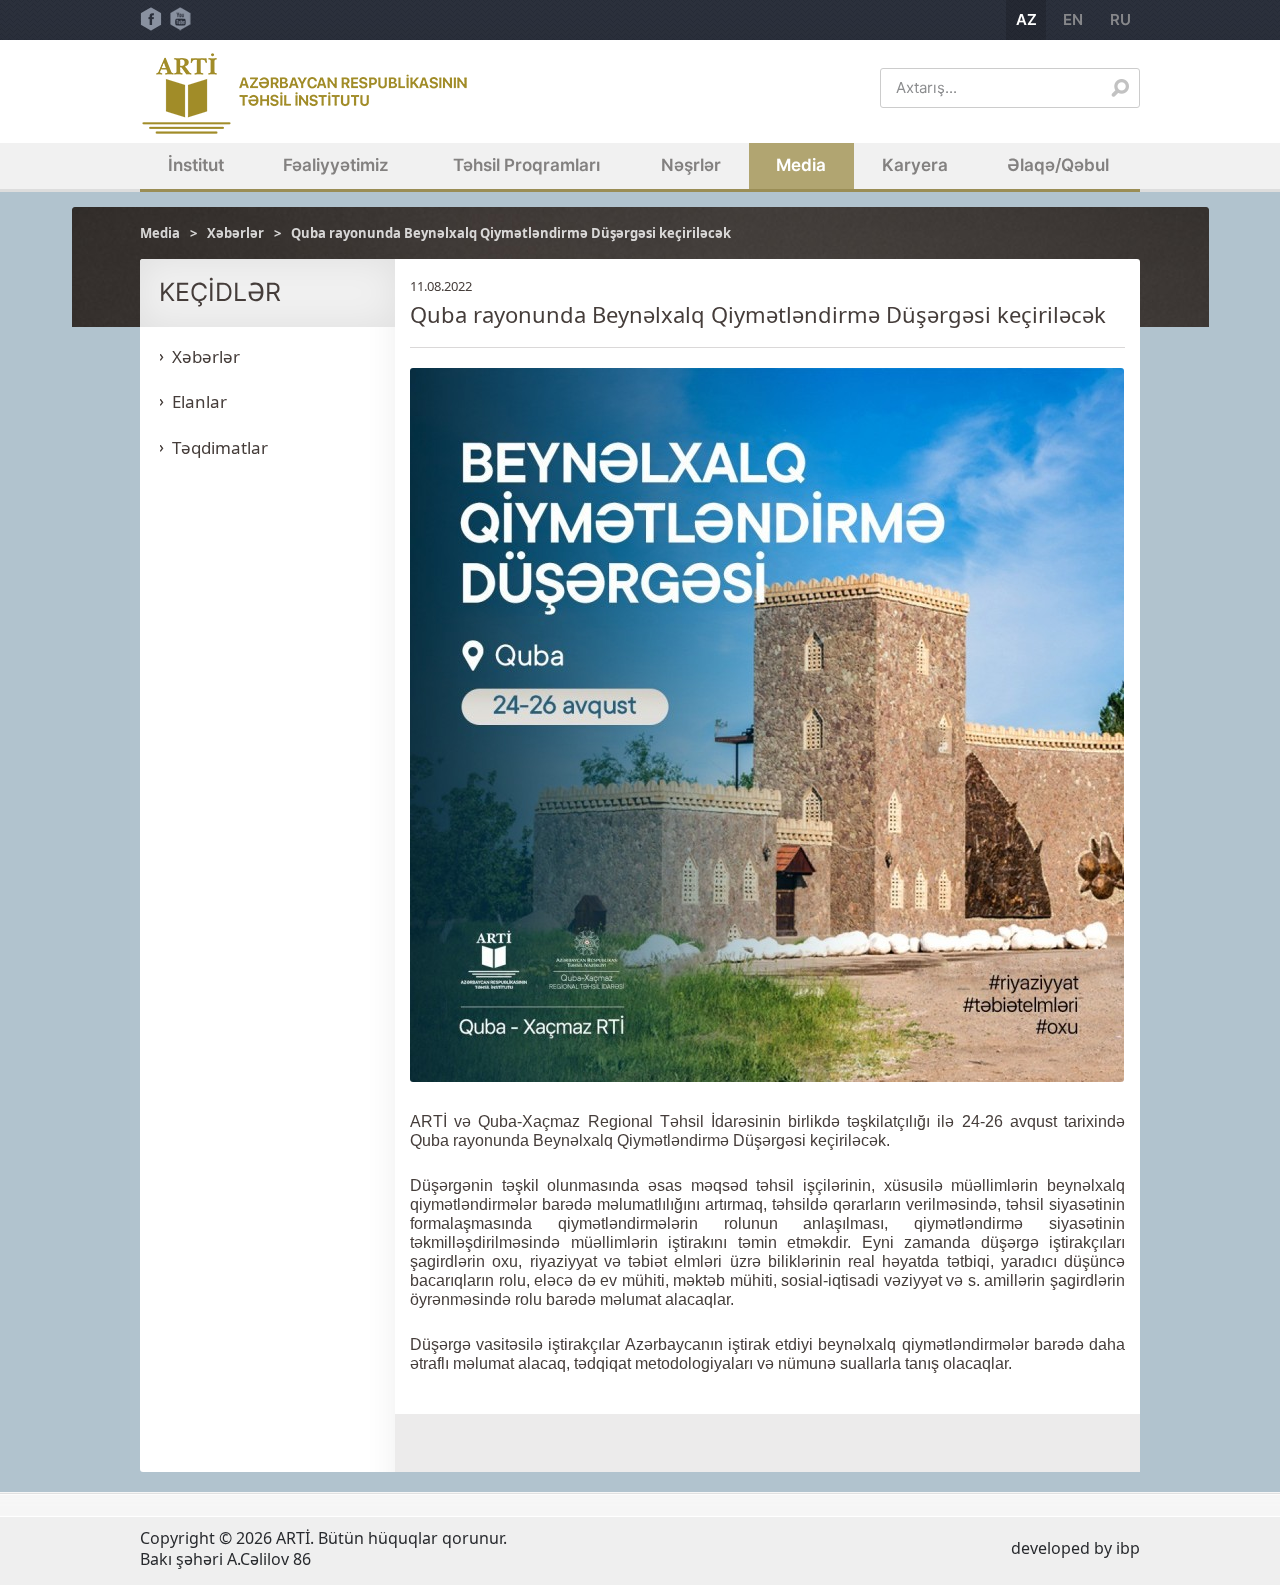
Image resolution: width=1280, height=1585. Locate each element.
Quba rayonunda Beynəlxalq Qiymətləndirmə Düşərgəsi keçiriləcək (511, 233)
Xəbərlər (235, 233)
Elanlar (199, 401)
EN (1073, 19)
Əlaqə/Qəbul (1058, 165)
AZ (1026, 19)
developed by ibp (1075, 1548)
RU (1120, 19)
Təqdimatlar (220, 447)
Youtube (181, 19)
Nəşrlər (691, 165)
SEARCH (1120, 88)
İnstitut (196, 165)
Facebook (151, 19)
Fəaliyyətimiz (336, 165)
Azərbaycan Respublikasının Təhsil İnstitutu (305, 93)
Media (801, 165)
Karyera (915, 165)
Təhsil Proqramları (526, 165)
